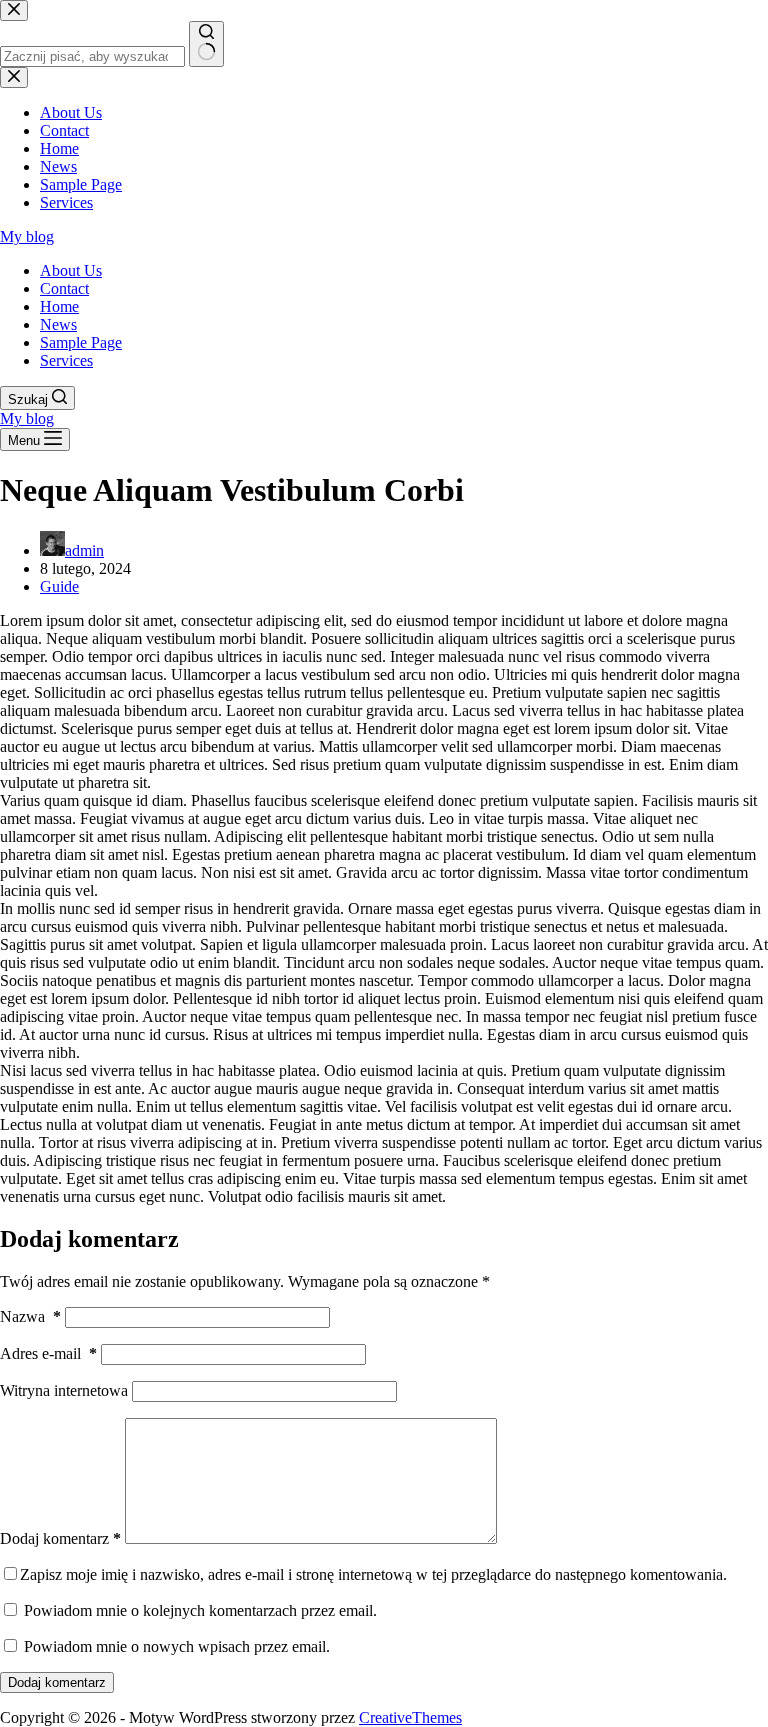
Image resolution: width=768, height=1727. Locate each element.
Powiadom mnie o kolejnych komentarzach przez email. (200, 1610)
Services (66, 360)
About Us (71, 270)
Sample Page (81, 342)
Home (59, 306)
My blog (27, 236)
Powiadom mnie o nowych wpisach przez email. (177, 1646)
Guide (59, 586)
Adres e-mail (48, 1353)
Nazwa (30, 1316)
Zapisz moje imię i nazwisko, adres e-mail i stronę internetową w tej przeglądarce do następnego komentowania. (373, 1574)
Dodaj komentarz (60, 1538)
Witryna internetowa (64, 1390)
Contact (64, 288)
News (58, 324)
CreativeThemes (410, 1717)
